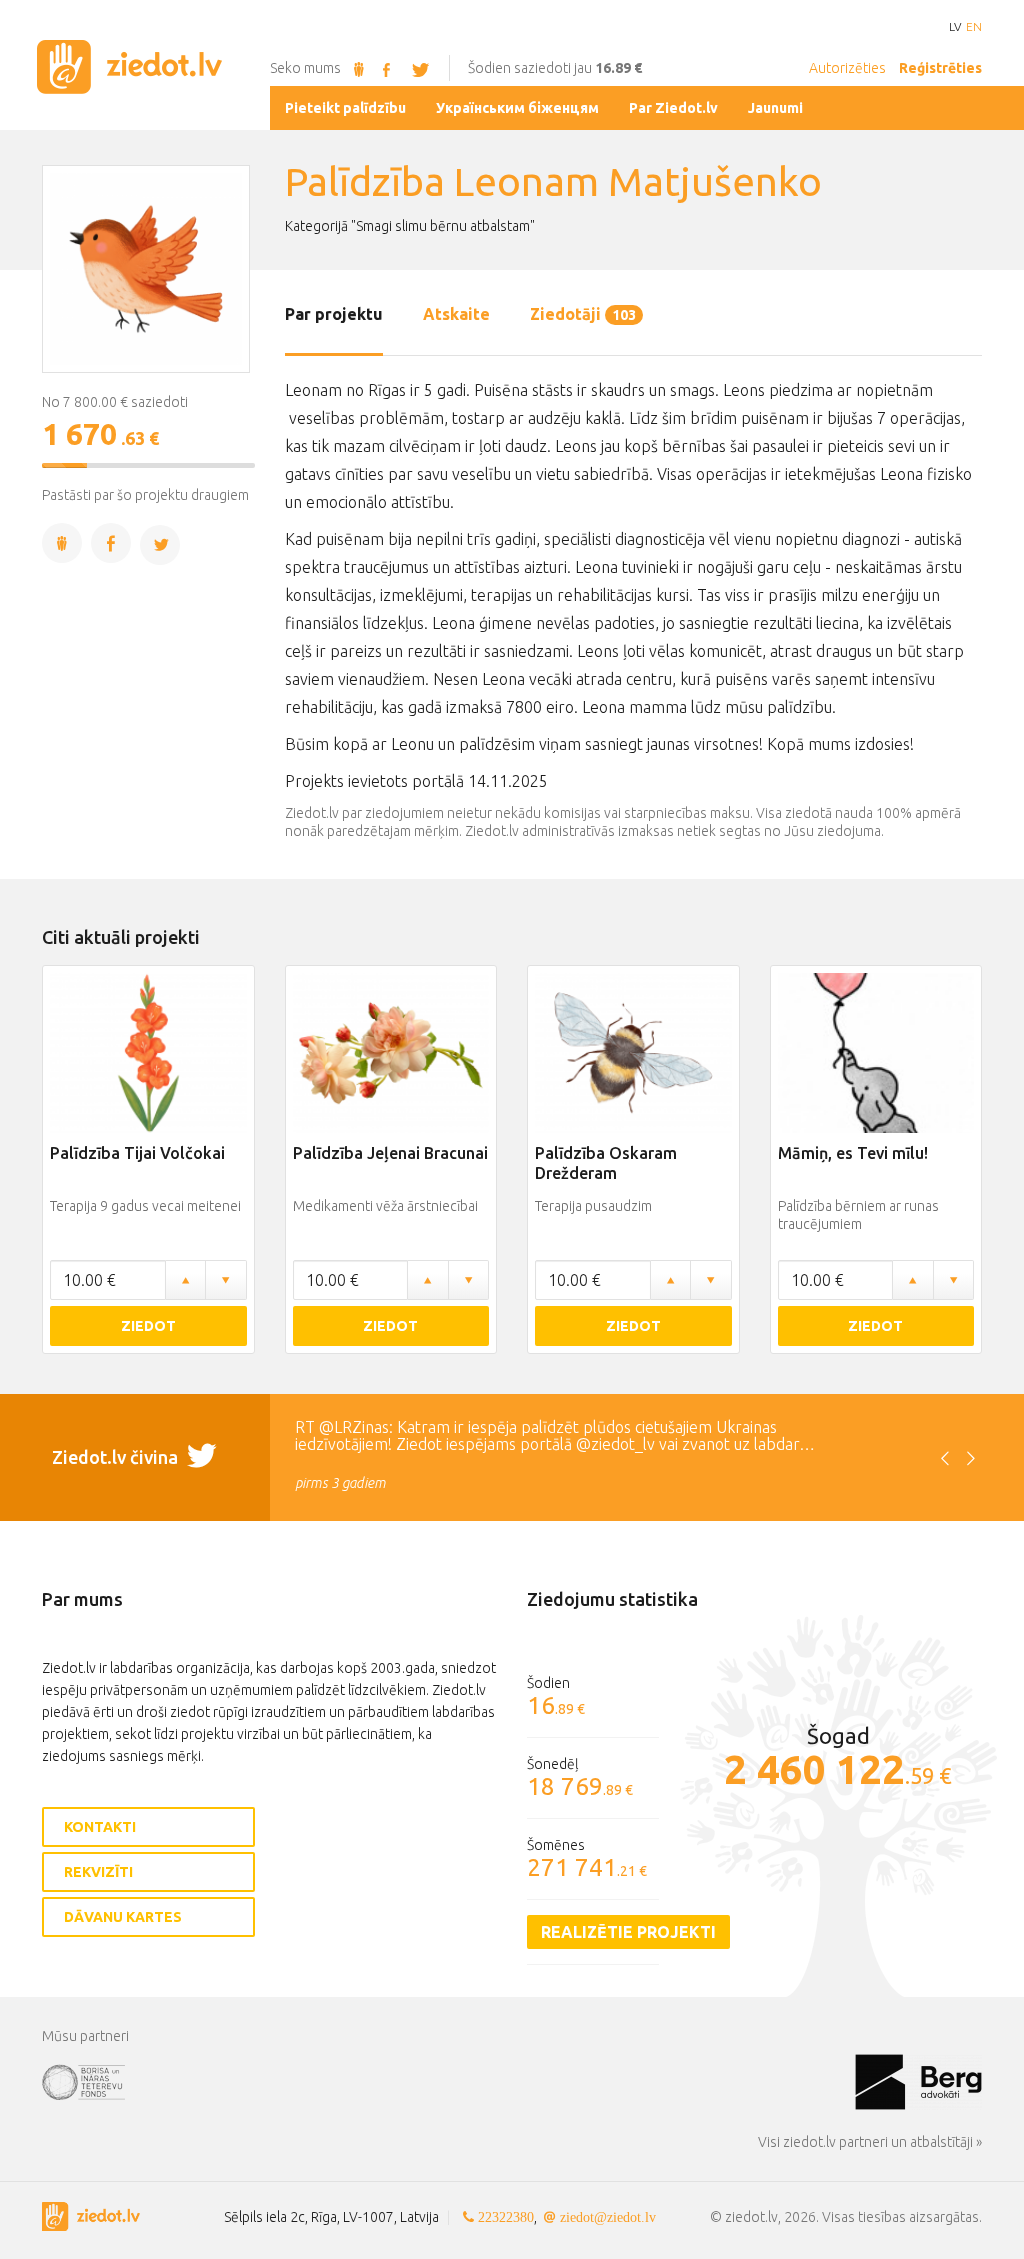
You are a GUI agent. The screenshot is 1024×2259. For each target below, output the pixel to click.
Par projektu (334, 314)
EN (974, 27)
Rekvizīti (98, 1872)
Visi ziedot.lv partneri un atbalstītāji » (870, 2142)
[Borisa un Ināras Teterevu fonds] (448, 2081)
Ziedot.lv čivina (117, 1457)
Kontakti (100, 1827)
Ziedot (148, 1326)
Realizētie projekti (628, 1932)
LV (955, 27)
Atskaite (456, 314)
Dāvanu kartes (123, 1917)
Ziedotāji (583, 314)
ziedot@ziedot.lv (608, 2217)
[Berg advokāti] (918, 2081)
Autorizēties (847, 68)
